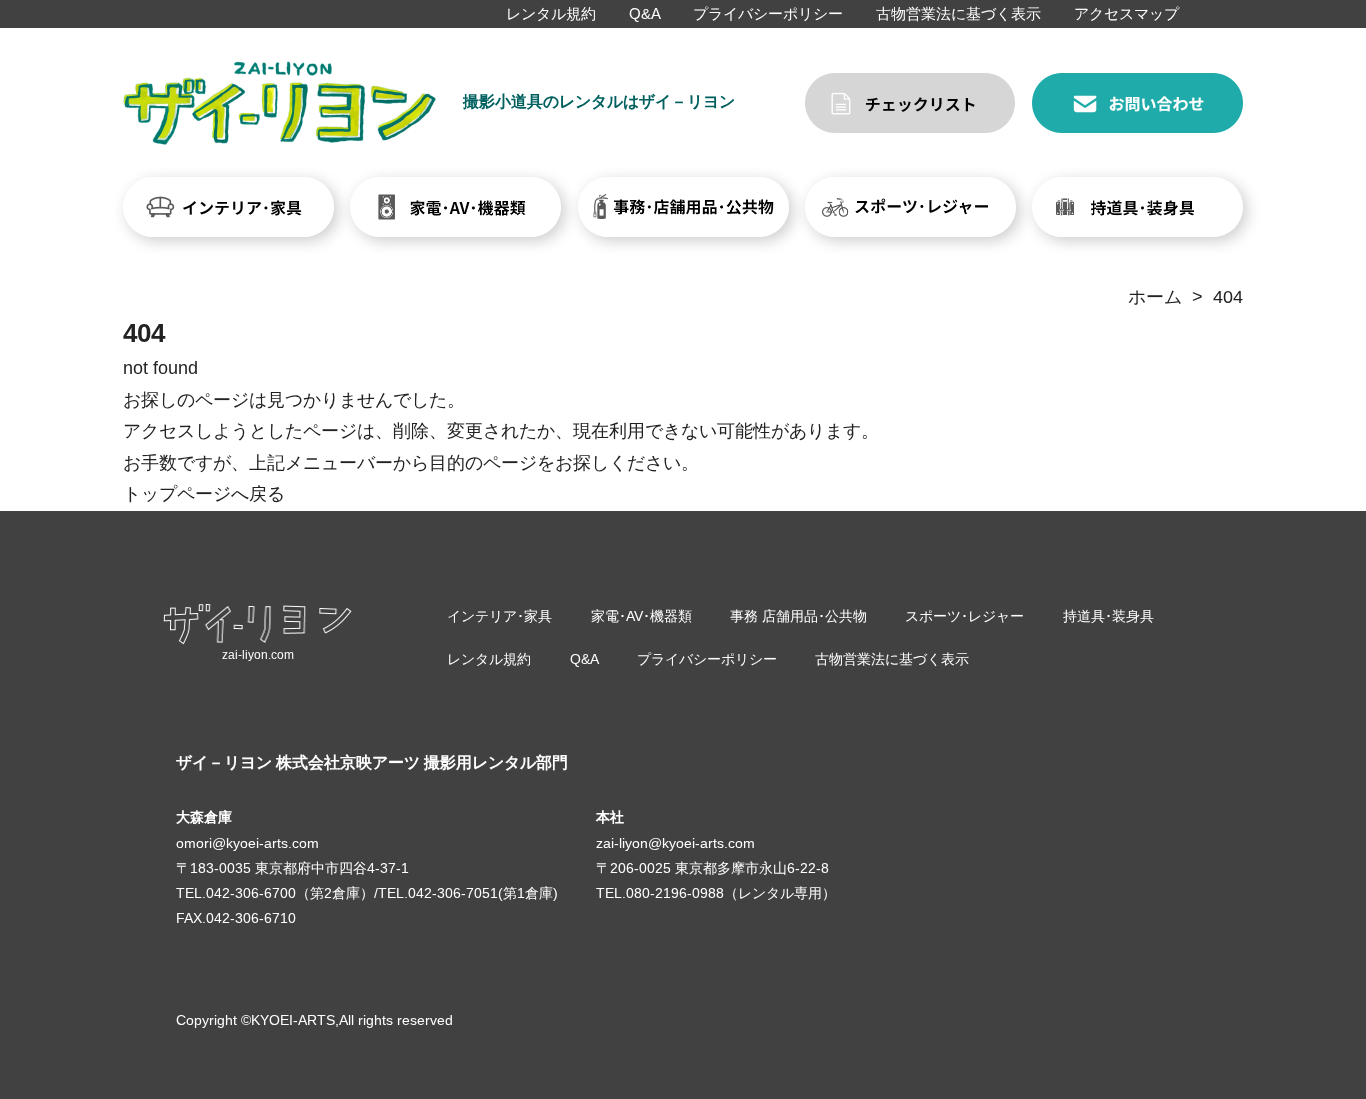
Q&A (645, 13)
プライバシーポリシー (768, 13)
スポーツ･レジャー (964, 616)
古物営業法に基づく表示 (958, 13)
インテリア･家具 (499, 616)
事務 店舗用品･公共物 (798, 616)
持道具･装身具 (1108, 616)
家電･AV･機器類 (641, 616)
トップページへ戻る (204, 494)
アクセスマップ (1126, 13)
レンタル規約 (551, 13)
